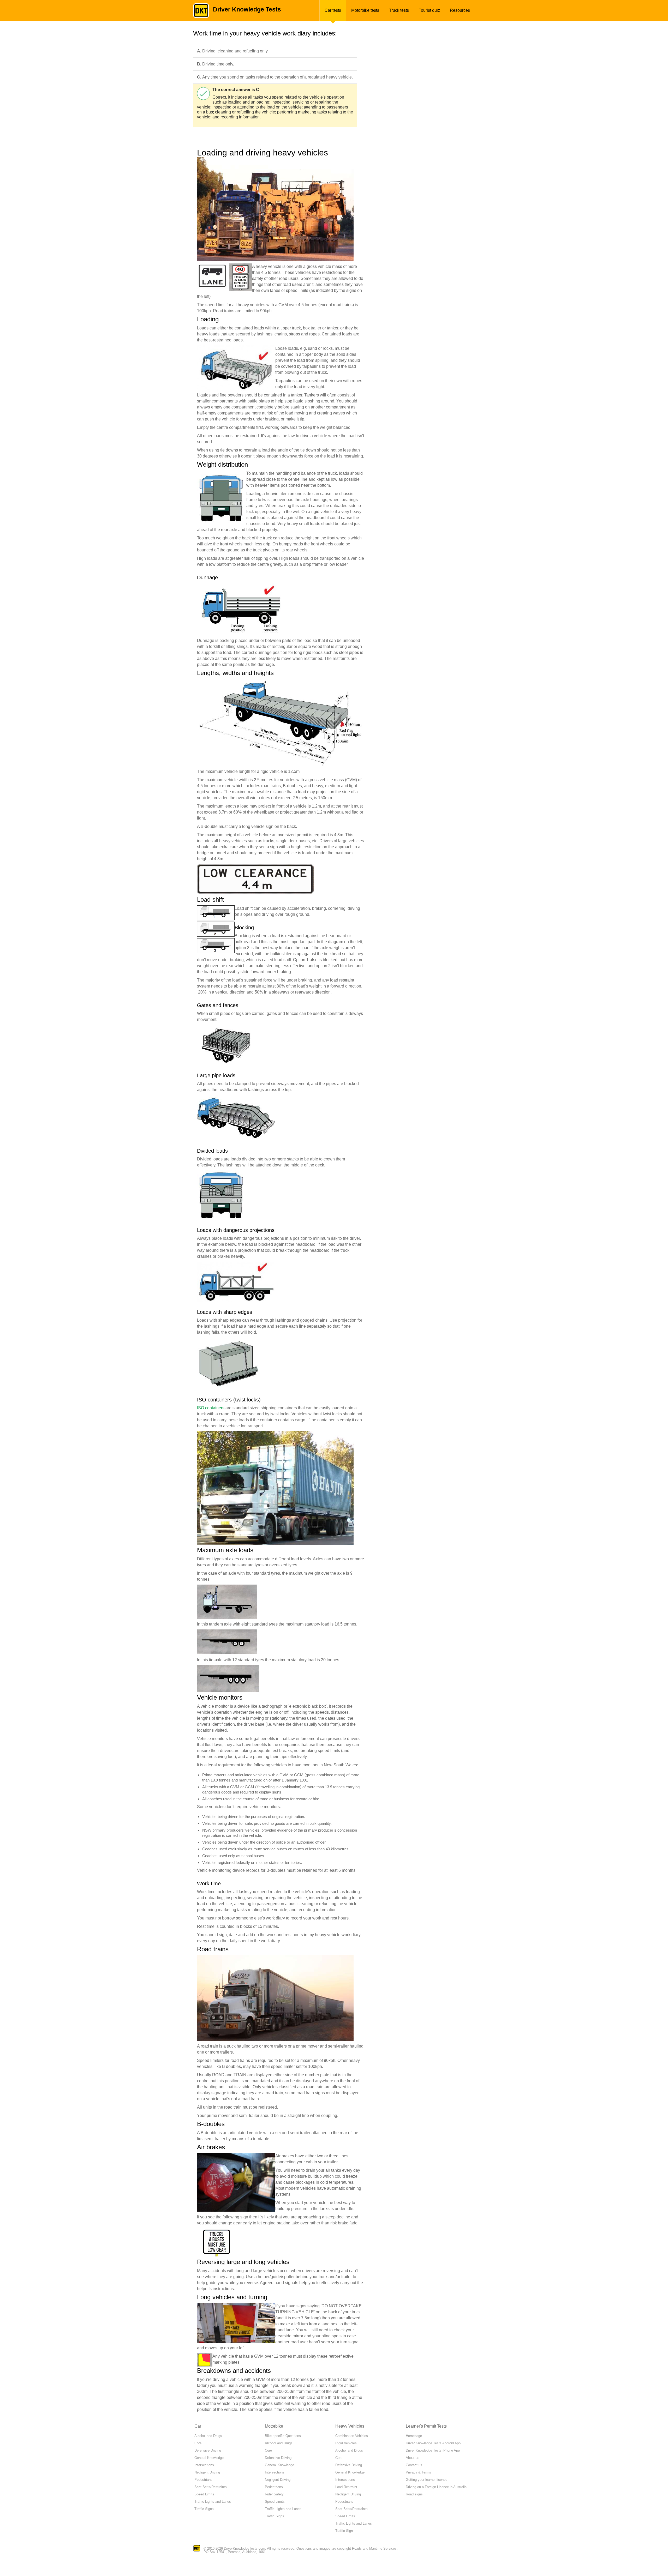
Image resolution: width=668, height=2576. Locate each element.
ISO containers (211, 1408)
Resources (460, 10)
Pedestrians (203, 2480)
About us (413, 2458)
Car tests (333, 10)
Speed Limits (204, 2494)
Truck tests (399, 10)
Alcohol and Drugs (208, 2436)
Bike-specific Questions (283, 2436)
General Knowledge (209, 2458)
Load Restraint (346, 2487)
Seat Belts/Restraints (211, 2487)
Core (198, 2443)
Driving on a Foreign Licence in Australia (436, 2487)
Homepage (414, 2436)
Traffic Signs (204, 2509)
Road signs (414, 2494)
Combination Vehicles (352, 2436)
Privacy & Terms (418, 2472)
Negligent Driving (207, 2472)
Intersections (204, 2465)
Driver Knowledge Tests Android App (433, 2443)
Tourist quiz (429, 10)
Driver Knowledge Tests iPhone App (433, 2450)
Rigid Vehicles (346, 2443)
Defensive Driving (208, 2450)
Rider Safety (274, 2494)
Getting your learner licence (427, 2480)
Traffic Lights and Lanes (213, 2502)
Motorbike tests (365, 10)
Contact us (414, 2465)
